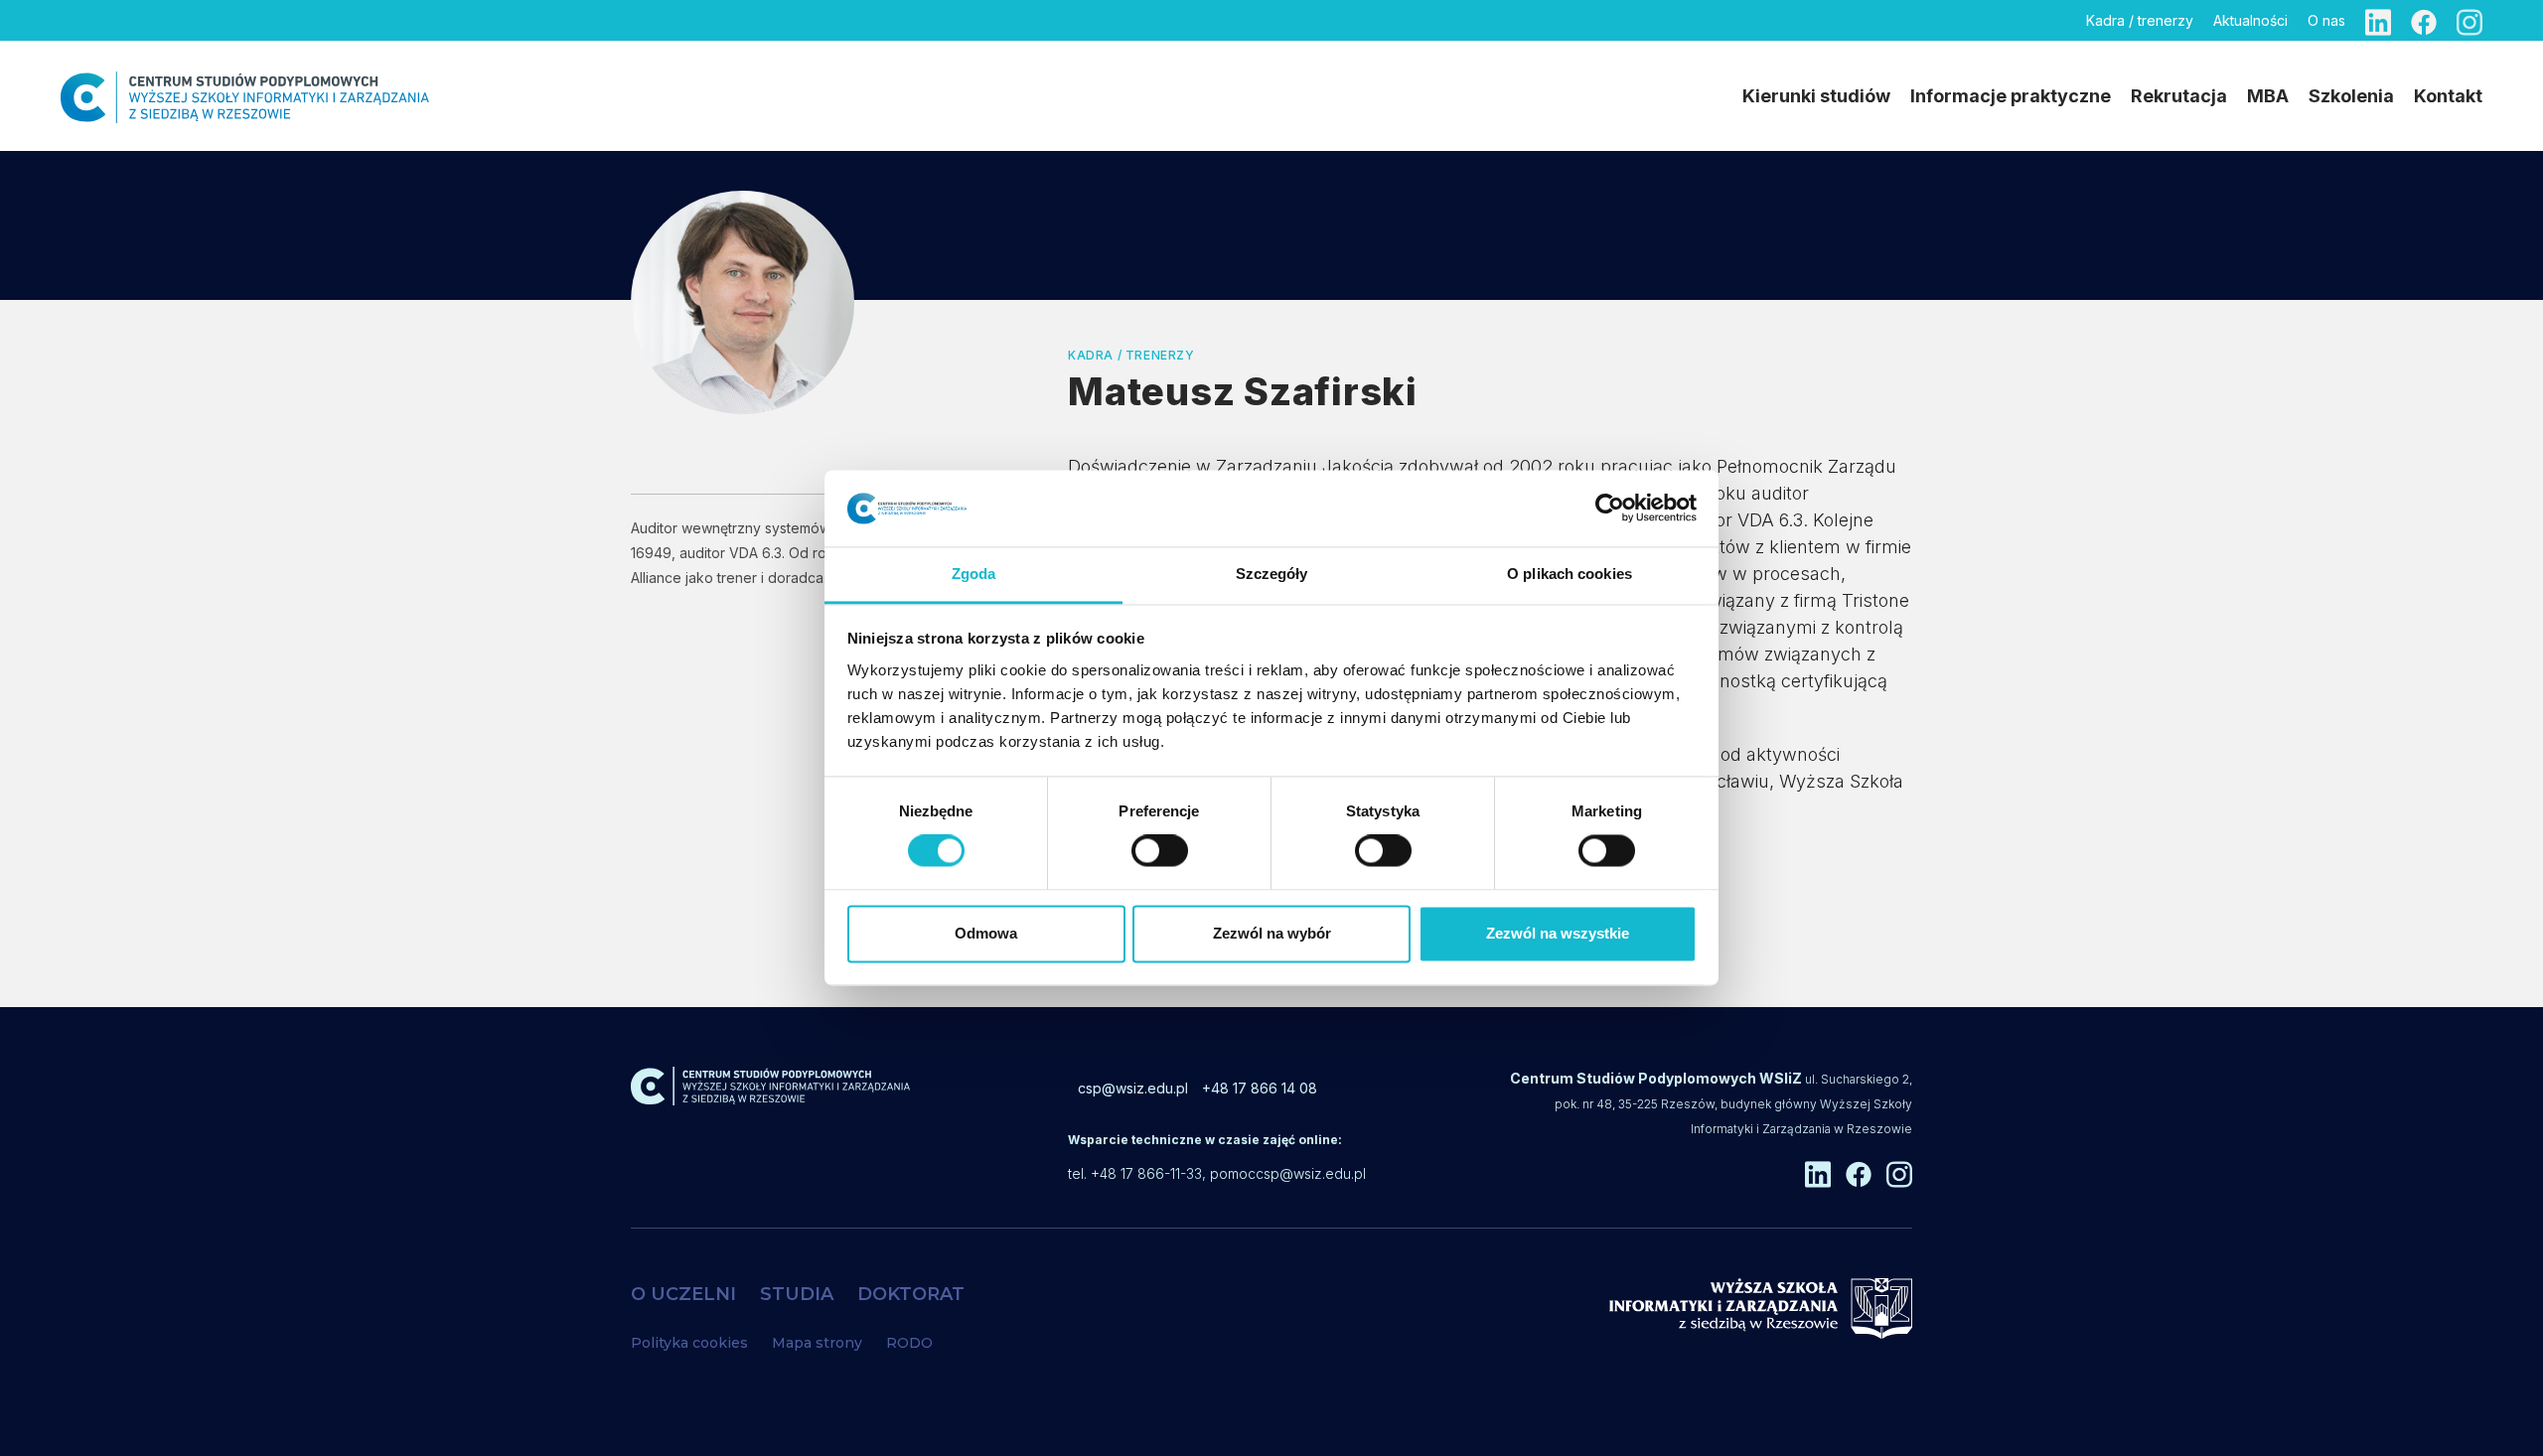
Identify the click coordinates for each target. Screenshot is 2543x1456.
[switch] (1160, 851)
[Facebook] (2424, 20)
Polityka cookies (689, 1343)
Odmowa (986, 933)
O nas (2326, 20)
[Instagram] (2469, 20)
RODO (909, 1343)
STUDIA (797, 1294)
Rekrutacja (2179, 96)
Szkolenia (2351, 96)
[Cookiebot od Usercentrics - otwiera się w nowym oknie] (1610, 509)
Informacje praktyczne (2011, 96)
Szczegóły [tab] (1272, 574)
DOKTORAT (911, 1294)
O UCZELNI (683, 1294)
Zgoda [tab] (974, 574)
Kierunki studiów (1816, 96)
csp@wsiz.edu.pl (1133, 1088)
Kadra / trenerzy (2140, 20)
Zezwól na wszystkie (1558, 933)
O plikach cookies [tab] (1570, 574)
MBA (2268, 96)
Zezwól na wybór (1272, 933)
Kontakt (2448, 96)
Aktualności (2250, 20)
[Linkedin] (2378, 20)
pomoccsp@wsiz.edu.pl (1288, 1173)
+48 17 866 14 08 (1260, 1088)
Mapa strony (817, 1343)
